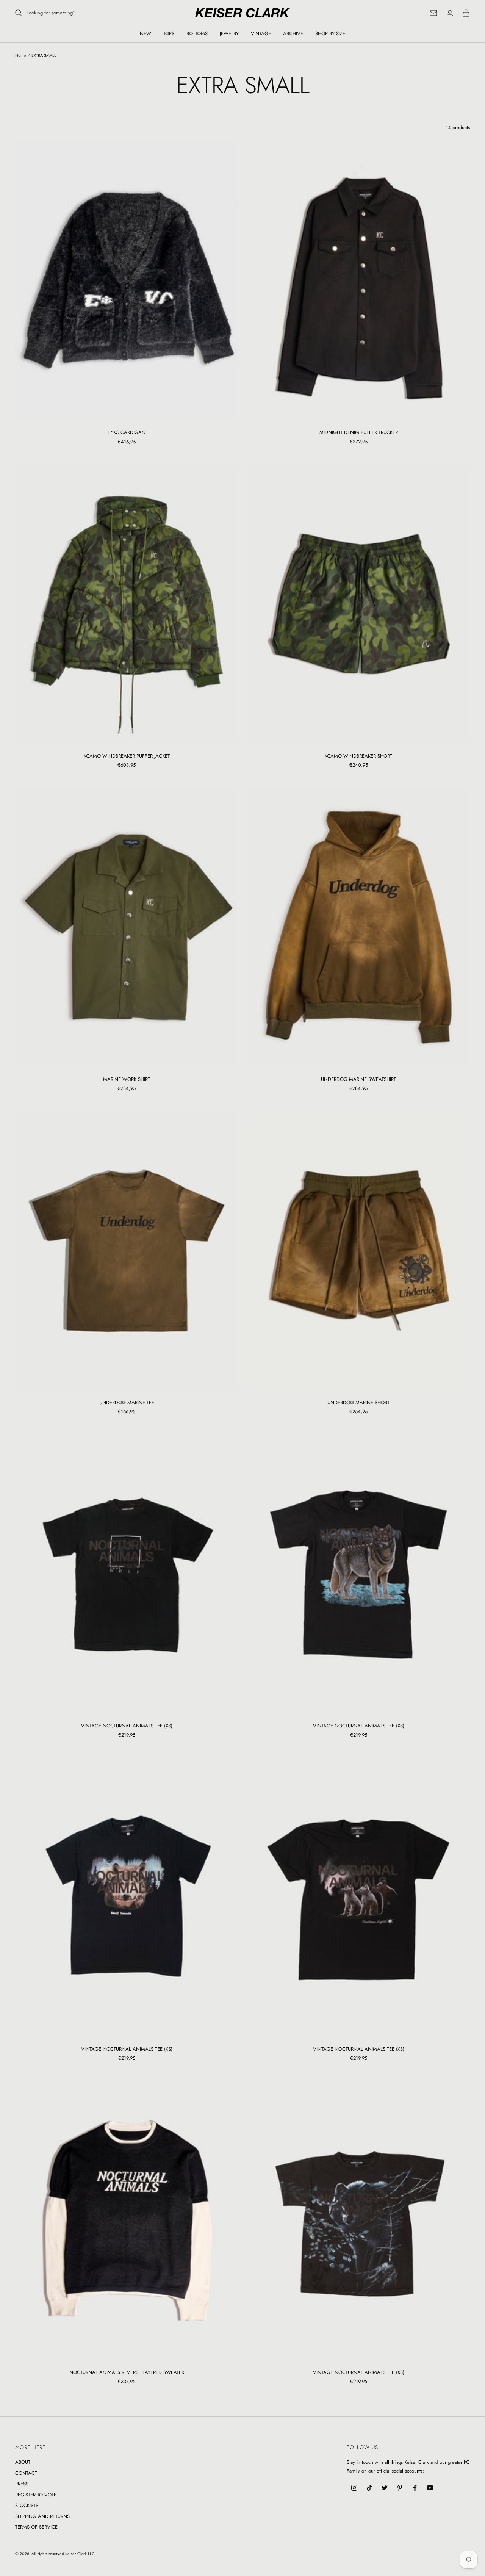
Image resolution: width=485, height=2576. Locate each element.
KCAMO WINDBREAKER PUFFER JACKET (127, 756)
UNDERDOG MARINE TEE (127, 1402)
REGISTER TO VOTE (36, 2495)
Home (21, 55)
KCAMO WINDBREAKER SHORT (358, 756)
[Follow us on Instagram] (354, 2488)
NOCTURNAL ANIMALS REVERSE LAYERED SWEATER (127, 2372)
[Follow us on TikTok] (369, 2488)
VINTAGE (261, 34)
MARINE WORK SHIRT (127, 1079)
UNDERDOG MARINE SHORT (358, 1402)
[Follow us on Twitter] (385, 2488)
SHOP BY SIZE (330, 34)
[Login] (450, 13)
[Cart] (466, 13)
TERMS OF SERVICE (36, 2527)
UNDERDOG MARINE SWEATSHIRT (358, 1079)
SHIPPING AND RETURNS (42, 2516)
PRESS (22, 2484)
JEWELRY (229, 34)
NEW (145, 34)
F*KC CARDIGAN (127, 432)
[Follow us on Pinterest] (400, 2488)
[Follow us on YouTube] (430, 2488)
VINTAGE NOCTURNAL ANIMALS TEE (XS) (127, 1726)
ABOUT (23, 2462)
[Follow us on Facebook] (415, 2488)
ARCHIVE (293, 34)
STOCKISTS (27, 2505)
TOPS (169, 34)
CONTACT (26, 2473)
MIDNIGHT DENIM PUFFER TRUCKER (359, 432)
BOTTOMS (197, 34)
